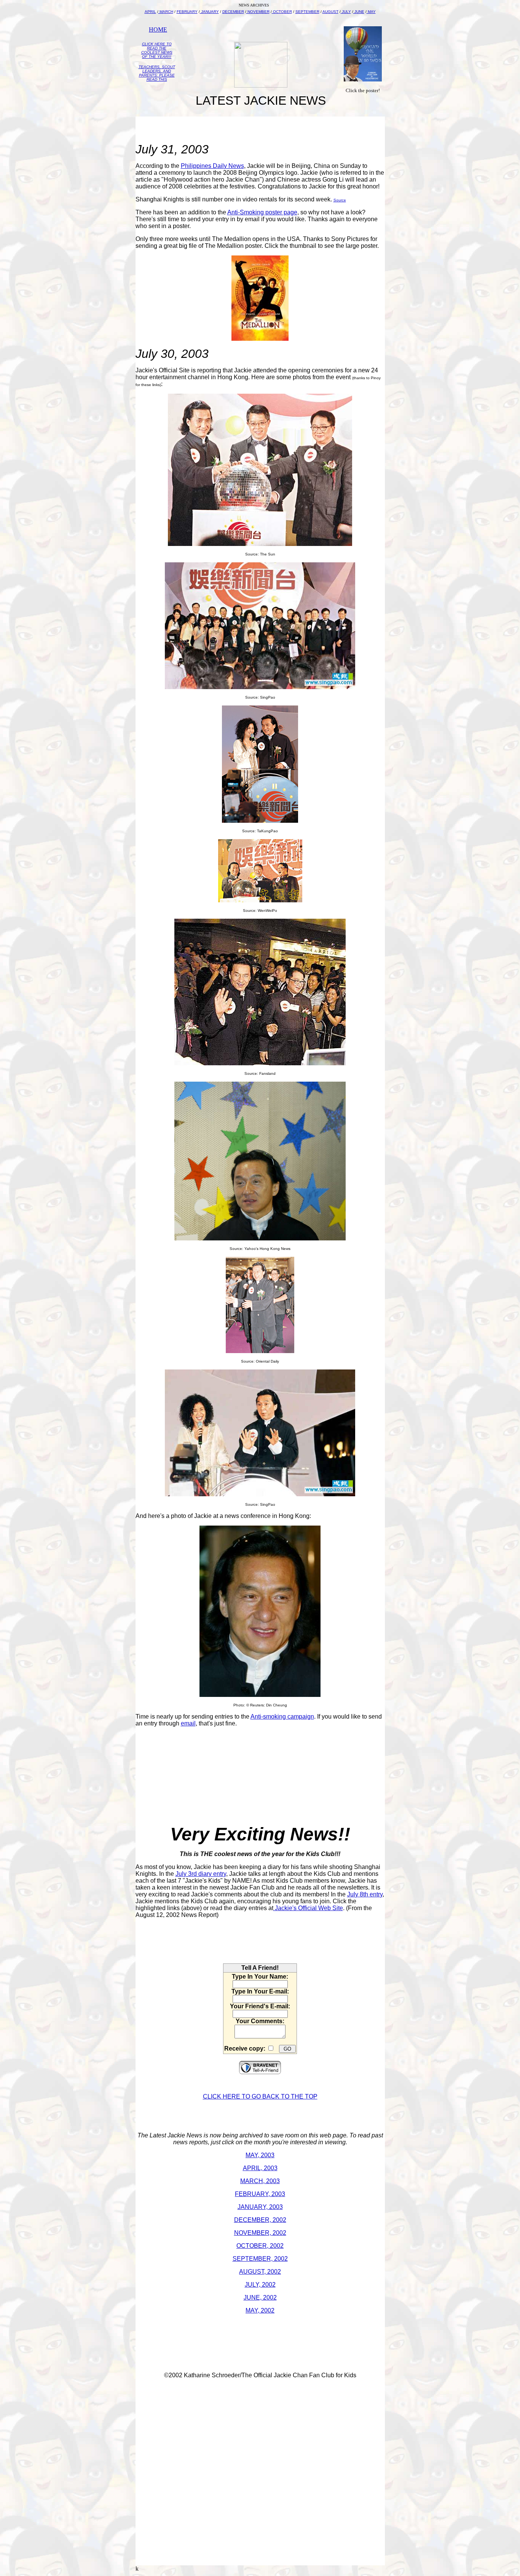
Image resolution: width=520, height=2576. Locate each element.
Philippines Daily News (212, 166)
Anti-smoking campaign (282, 1717)
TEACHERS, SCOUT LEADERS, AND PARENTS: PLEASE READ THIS (157, 73)
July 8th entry (365, 1894)
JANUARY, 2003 (260, 2207)
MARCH (166, 12)
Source (340, 200)
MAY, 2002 (260, 2310)
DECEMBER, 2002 (260, 2220)
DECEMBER (233, 12)
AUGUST (330, 12)
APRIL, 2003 (260, 2168)
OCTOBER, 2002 (260, 2246)
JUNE (359, 12)
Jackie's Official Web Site (308, 1908)
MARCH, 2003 (260, 2181)
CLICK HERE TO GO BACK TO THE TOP (260, 2096)
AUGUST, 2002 (260, 2272)
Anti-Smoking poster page (262, 212)
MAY (371, 12)
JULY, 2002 (260, 2285)
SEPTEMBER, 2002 (260, 2259)
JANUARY (209, 12)
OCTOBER (282, 12)
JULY (346, 12)
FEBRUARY (187, 12)
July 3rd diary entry (201, 1874)
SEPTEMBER (307, 12)
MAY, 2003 (260, 2155)
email (188, 1723)
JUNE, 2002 (260, 2297)
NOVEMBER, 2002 (260, 2233)
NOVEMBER (258, 12)
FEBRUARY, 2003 (260, 2194)
